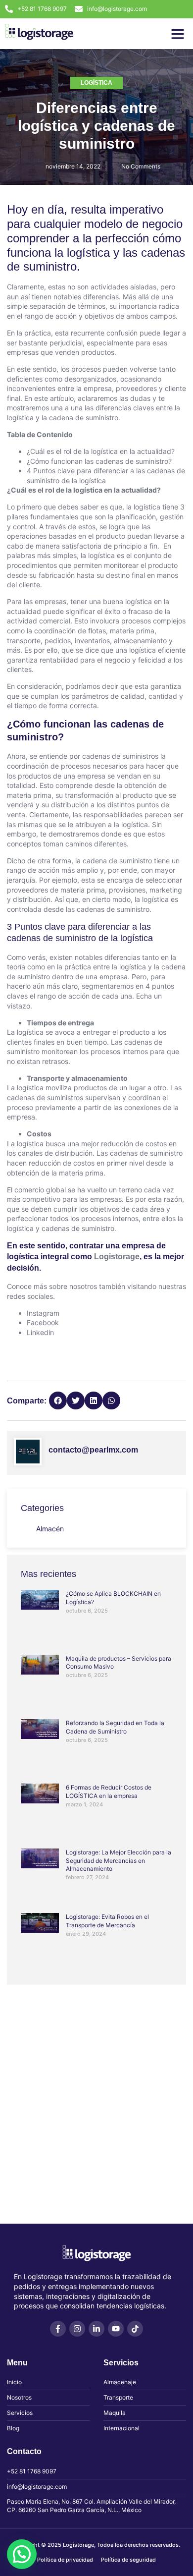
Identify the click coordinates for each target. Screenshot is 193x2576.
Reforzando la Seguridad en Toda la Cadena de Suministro (115, 1727)
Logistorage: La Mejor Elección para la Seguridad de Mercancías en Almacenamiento (119, 1861)
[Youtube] (116, 2329)
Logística (96, 83)
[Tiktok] (135, 2329)
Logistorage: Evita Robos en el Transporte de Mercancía (107, 1921)
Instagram (43, 1313)
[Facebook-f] (58, 2329)
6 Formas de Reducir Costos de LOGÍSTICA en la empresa (109, 1792)
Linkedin (40, 1332)
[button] (178, 34)
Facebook (43, 1322)
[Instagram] (77, 2329)
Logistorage (117, 1257)
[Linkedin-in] (96, 2329)
